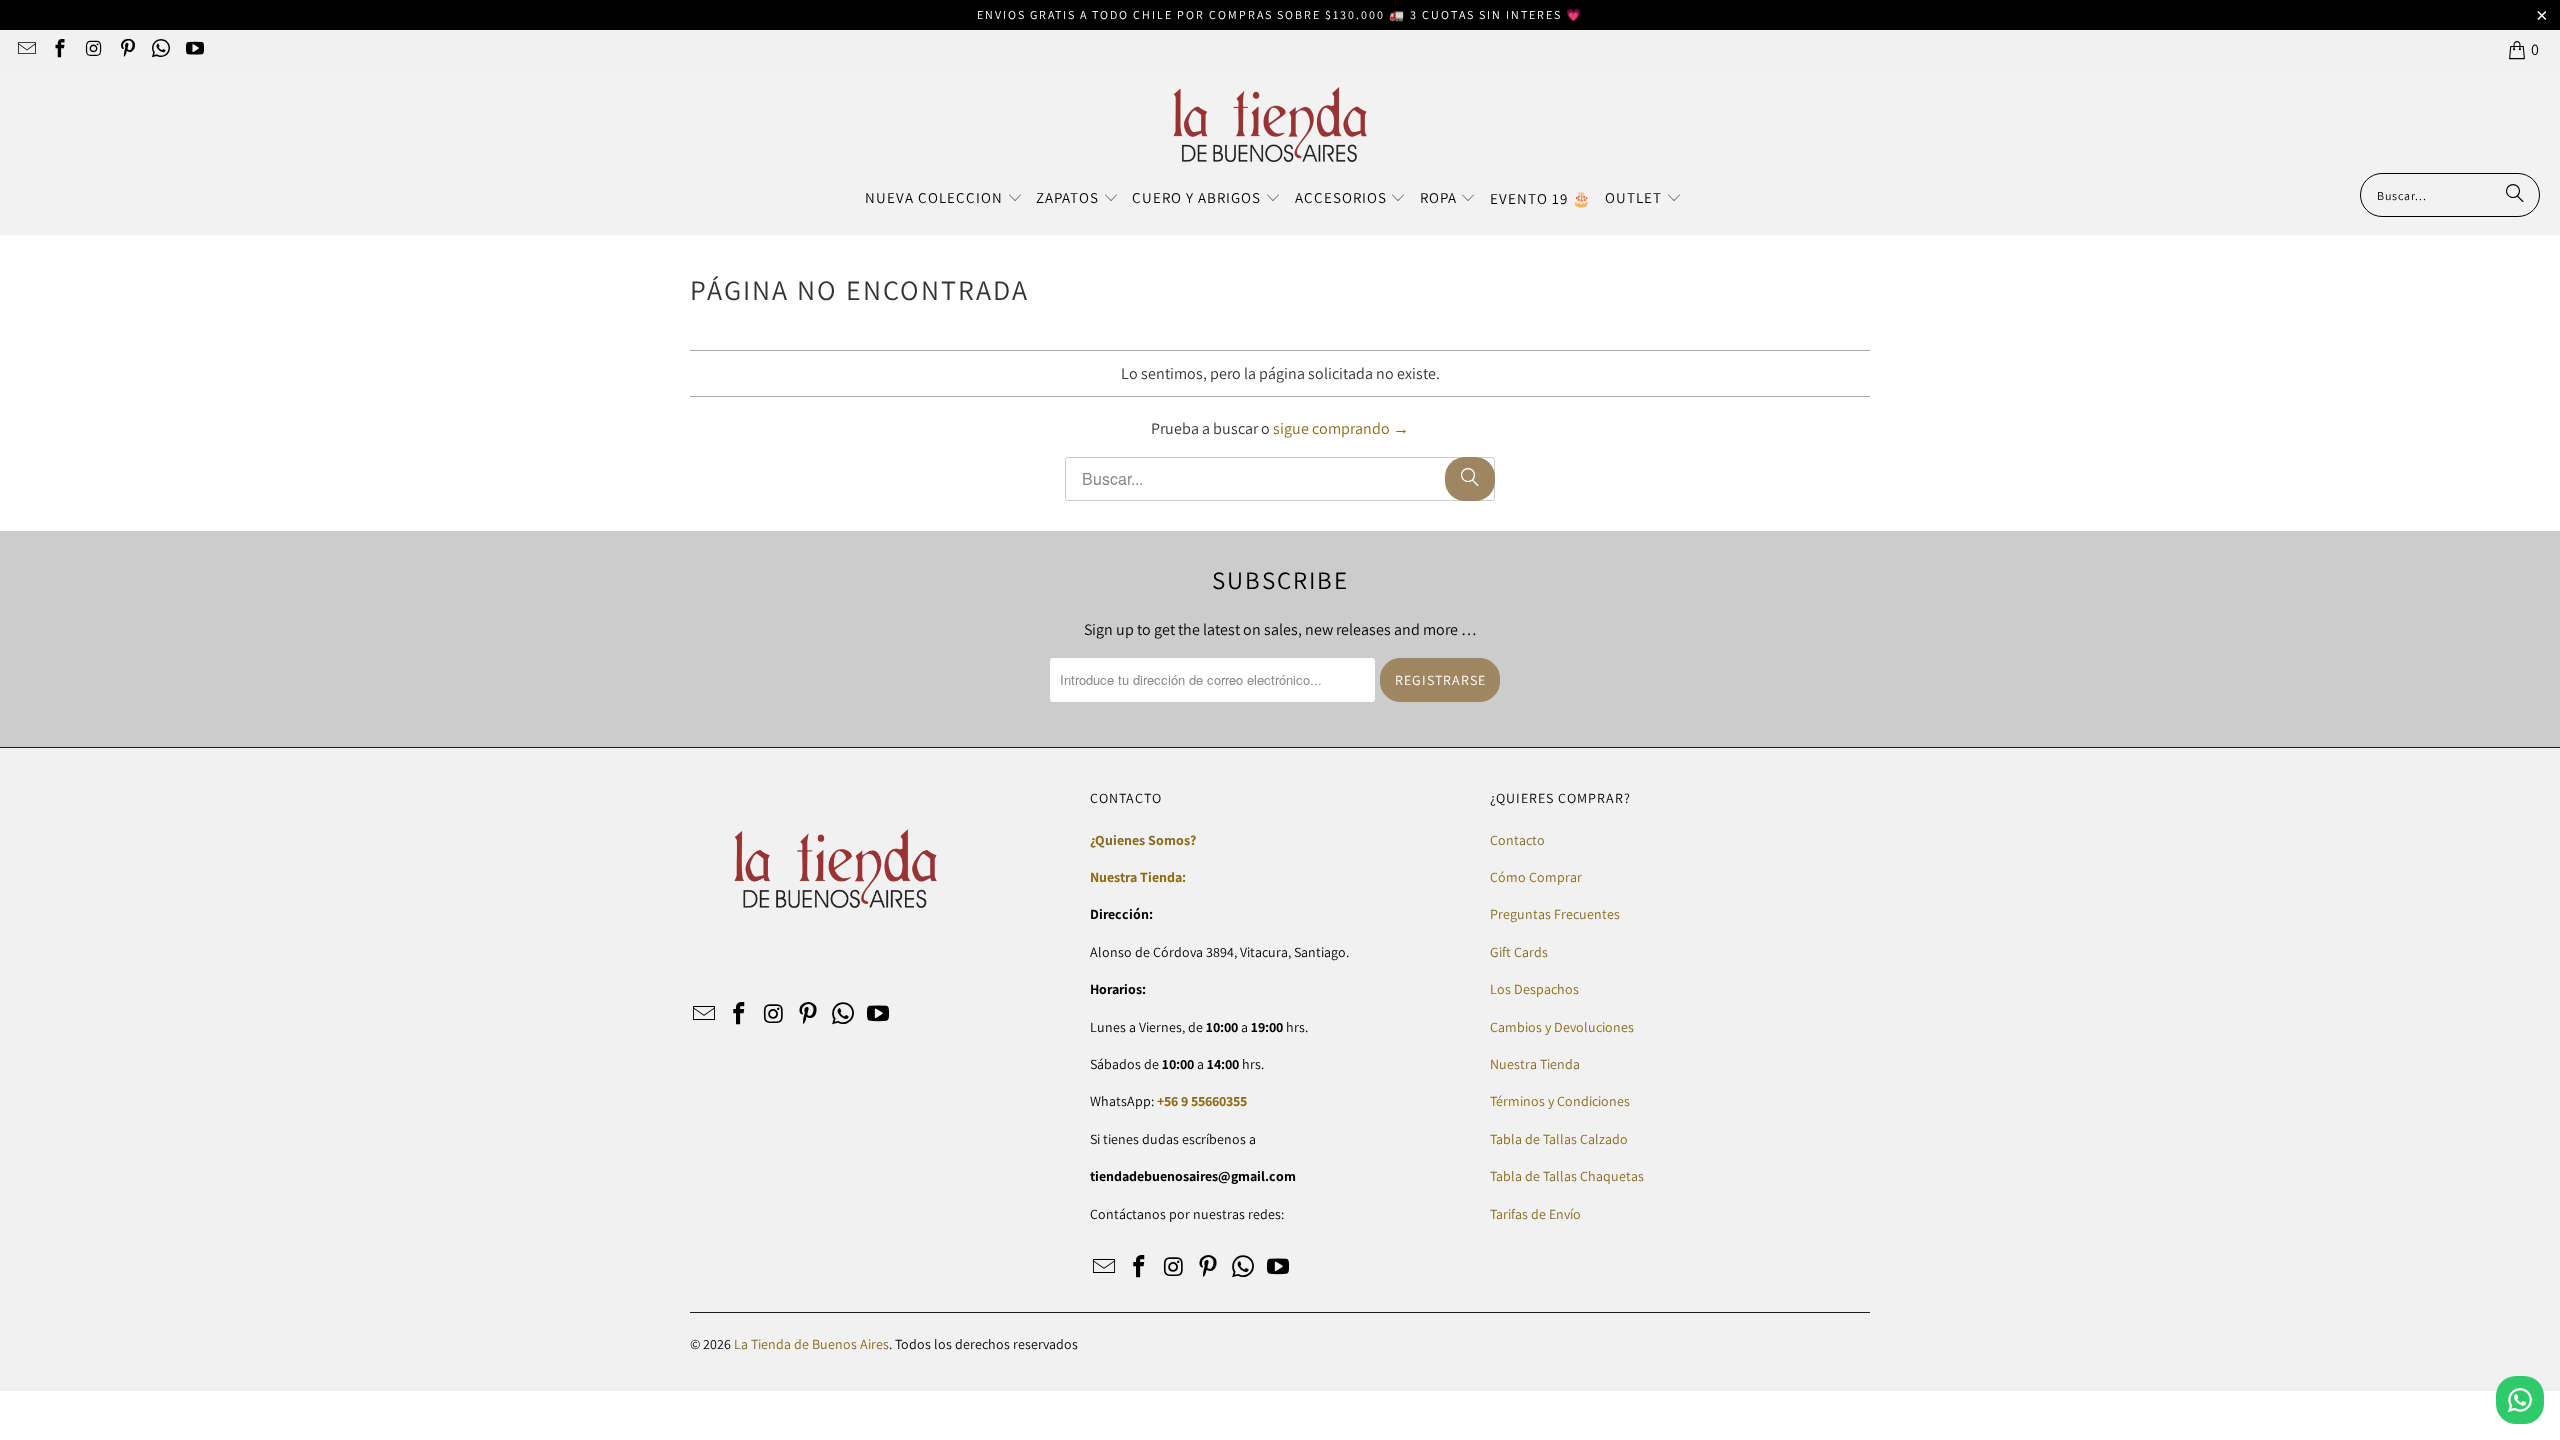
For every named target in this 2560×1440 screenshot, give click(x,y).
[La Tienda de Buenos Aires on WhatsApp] (160, 49)
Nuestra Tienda (1535, 1064)
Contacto (1517, 840)
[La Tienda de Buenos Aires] (1270, 126)
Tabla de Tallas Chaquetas (1567, 1176)
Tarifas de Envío (1535, 1214)
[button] (944, 199)
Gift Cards (1519, 952)
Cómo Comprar (1536, 877)
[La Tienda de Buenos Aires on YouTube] (193, 49)
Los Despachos (1534, 989)
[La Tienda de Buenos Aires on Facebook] (59, 49)
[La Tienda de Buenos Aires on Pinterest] (126, 49)
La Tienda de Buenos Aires (811, 1344)
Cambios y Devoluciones (1562, 1027)
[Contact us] (2520, 1400)
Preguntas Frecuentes (1555, 914)
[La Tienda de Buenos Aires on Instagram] (92, 49)
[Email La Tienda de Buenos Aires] (25, 49)
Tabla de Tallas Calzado (1559, 1139)
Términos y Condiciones (1560, 1101)
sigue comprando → (1341, 428)
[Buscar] (2515, 195)
